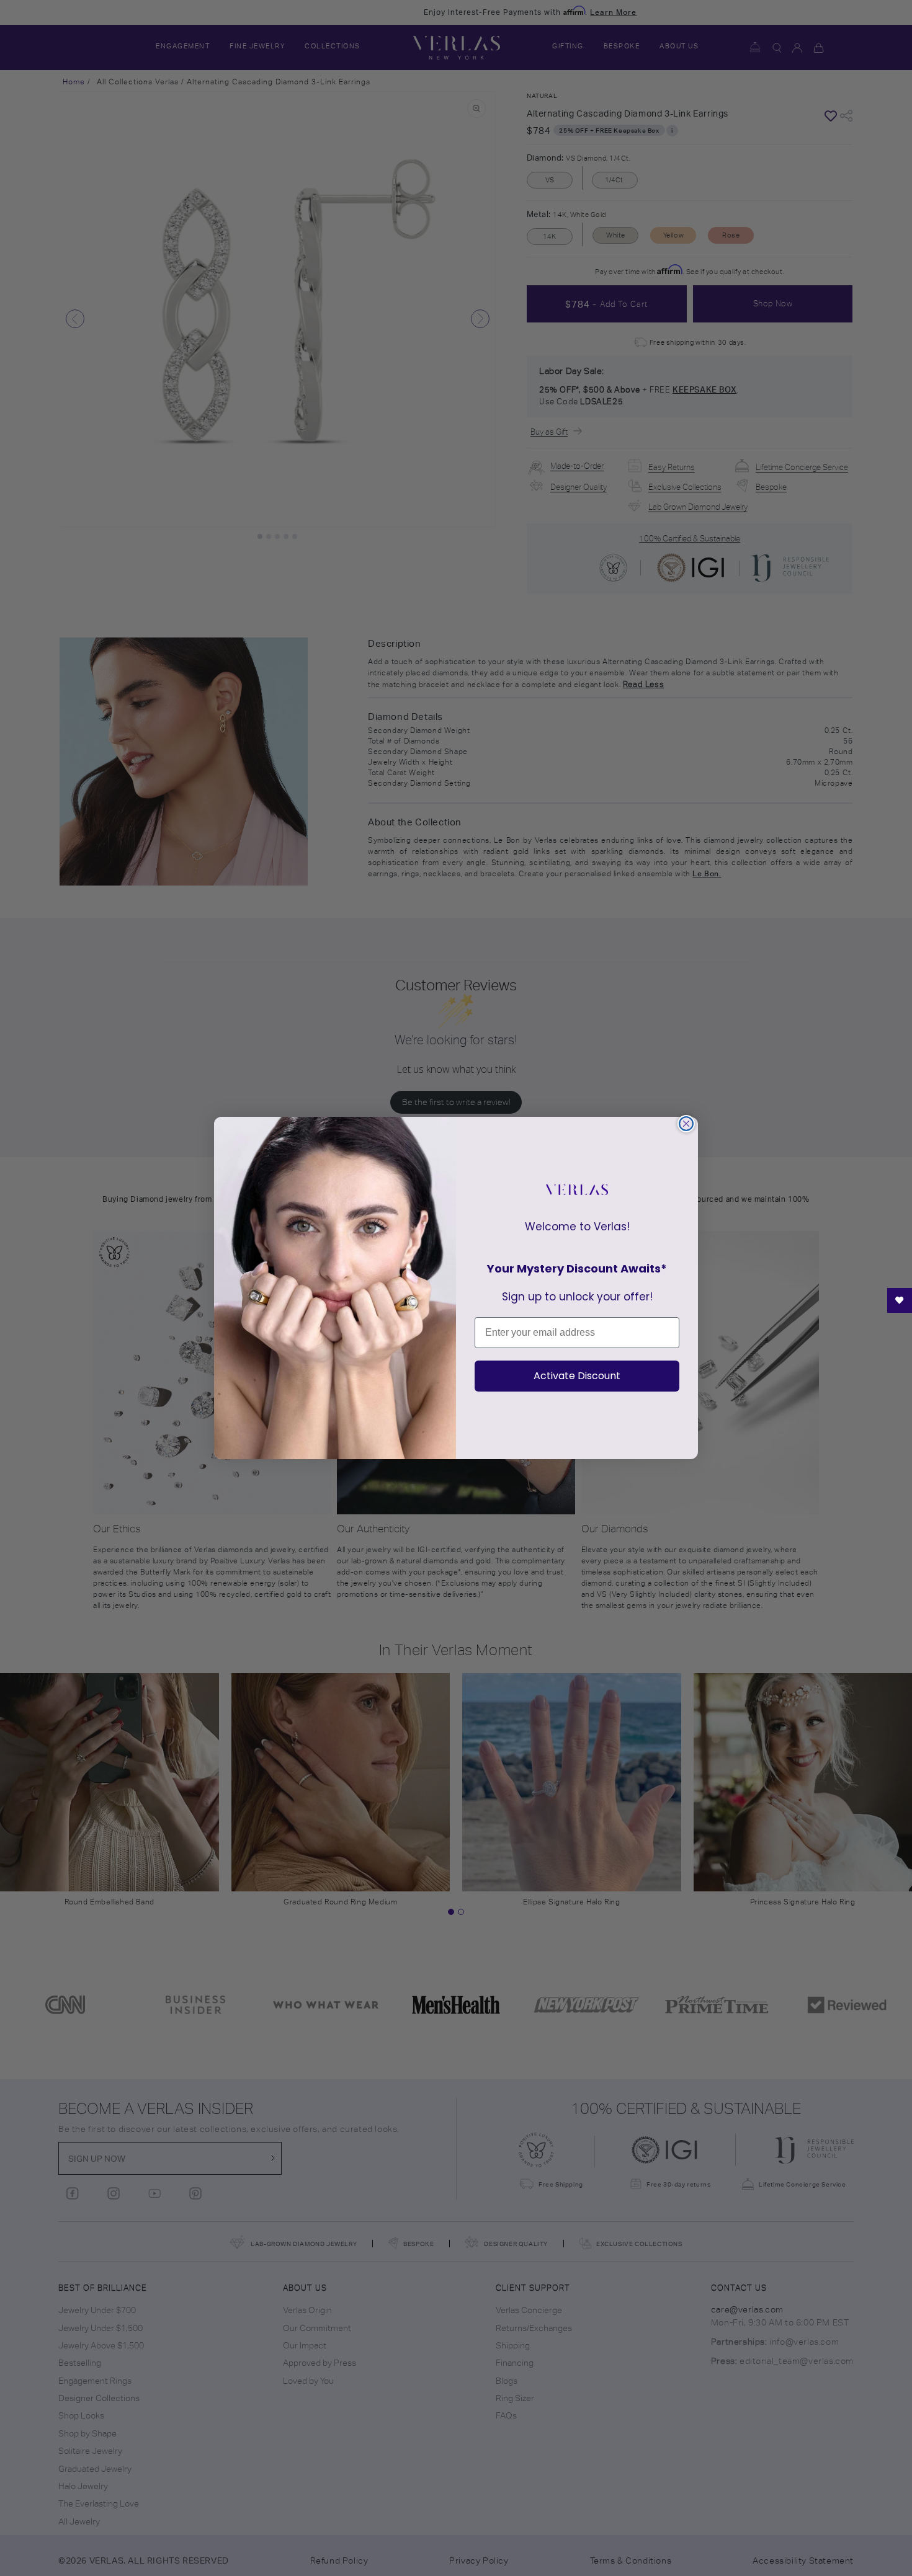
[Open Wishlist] (900, 1300)
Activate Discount (577, 1376)
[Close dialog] (686, 1124)
